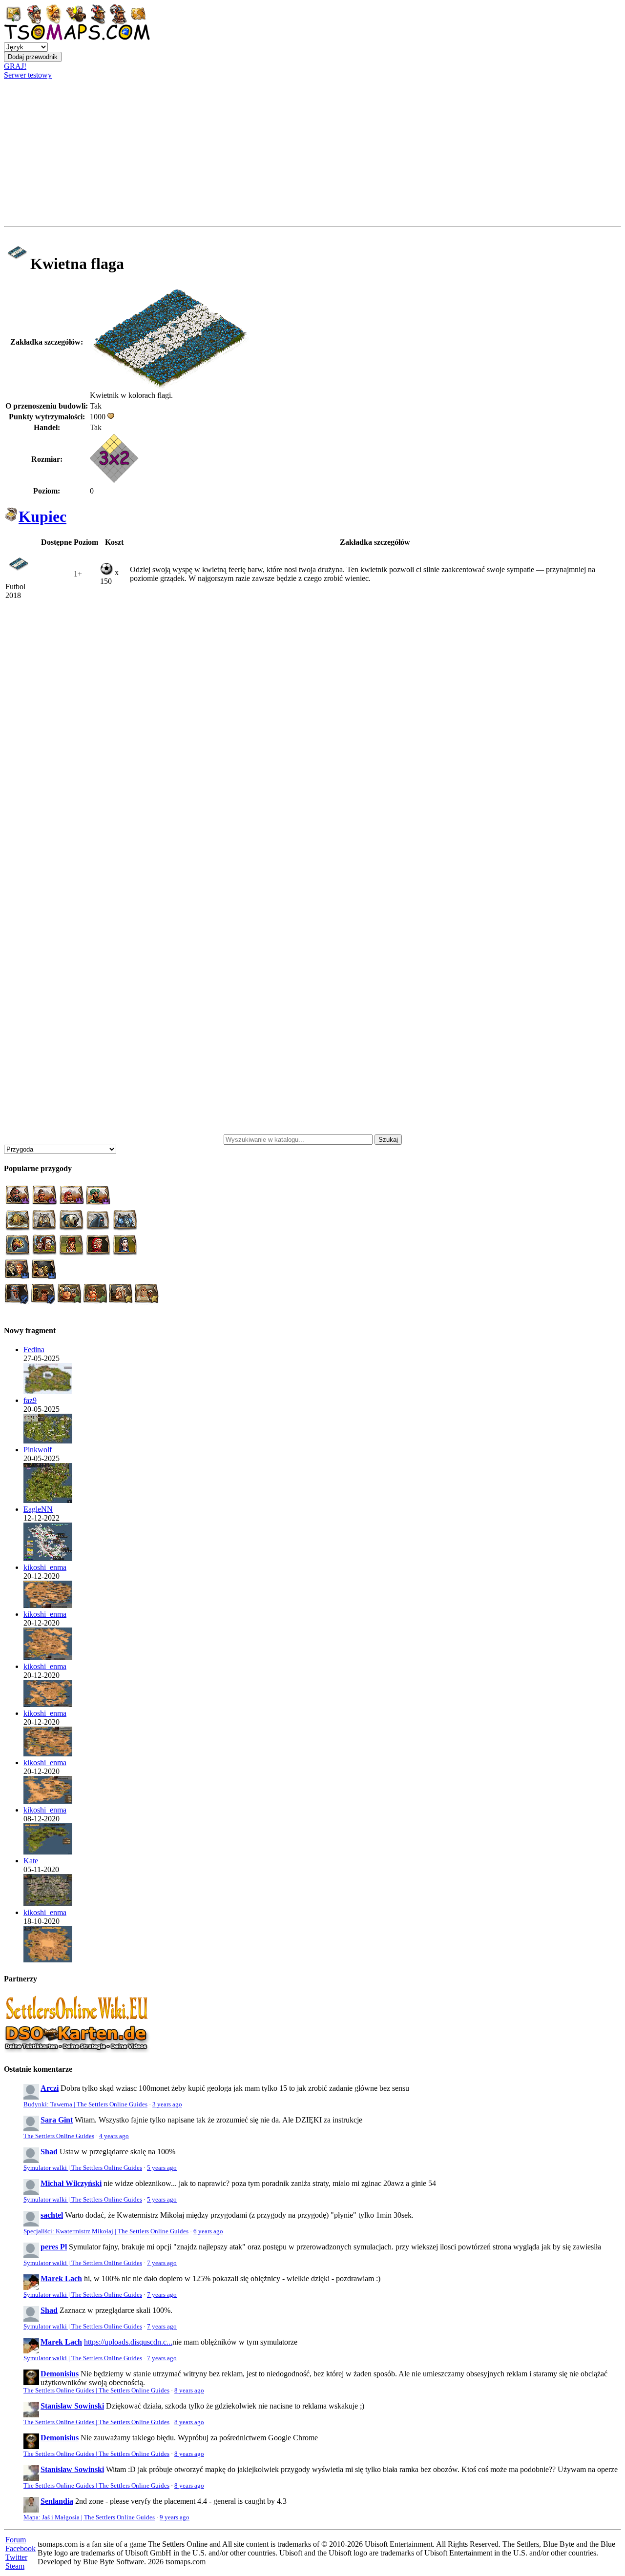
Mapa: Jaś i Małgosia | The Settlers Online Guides (89, 2517)
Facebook (21, 2548)
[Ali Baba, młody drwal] (48, 1704)
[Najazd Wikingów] (48, 1904)
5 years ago (162, 2168)
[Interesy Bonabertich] (48, 1852)
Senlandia (57, 2501)
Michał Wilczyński (71, 2183)
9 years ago (175, 2517)
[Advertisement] (312, 153)
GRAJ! (15, 66)
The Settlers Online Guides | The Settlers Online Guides (96, 2391)
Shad (49, 2152)
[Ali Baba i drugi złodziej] (48, 1801)
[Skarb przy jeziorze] (48, 1558)
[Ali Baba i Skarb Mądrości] (48, 1754)
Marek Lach (61, 2278)
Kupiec (42, 516)
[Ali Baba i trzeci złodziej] (48, 1658)
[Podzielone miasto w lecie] (48, 1391)
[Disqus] (312, 741)
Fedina (34, 1350)
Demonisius (60, 2374)
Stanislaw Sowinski (72, 2406)
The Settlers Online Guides (59, 2136)
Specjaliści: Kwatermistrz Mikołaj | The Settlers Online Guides (106, 2231)
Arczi (50, 2088)
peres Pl (54, 2247)
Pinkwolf (38, 1450)
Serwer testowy (28, 75)
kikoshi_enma (45, 1567)
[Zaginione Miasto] (48, 1960)
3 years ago (167, 2104)
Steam (15, 2566)
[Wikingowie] (48, 1441)
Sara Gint (57, 2120)
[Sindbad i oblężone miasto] (48, 1605)
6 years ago (208, 2231)
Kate (31, 1861)
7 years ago (162, 2263)
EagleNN (38, 1509)
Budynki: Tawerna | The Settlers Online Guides (85, 2104)
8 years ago (189, 2391)
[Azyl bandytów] (48, 1500)
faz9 (30, 1400)
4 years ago (114, 2136)
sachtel (52, 2215)
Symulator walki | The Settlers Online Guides (83, 2168)
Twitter (16, 2557)
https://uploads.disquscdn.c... (128, 2342)
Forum (16, 2540)
